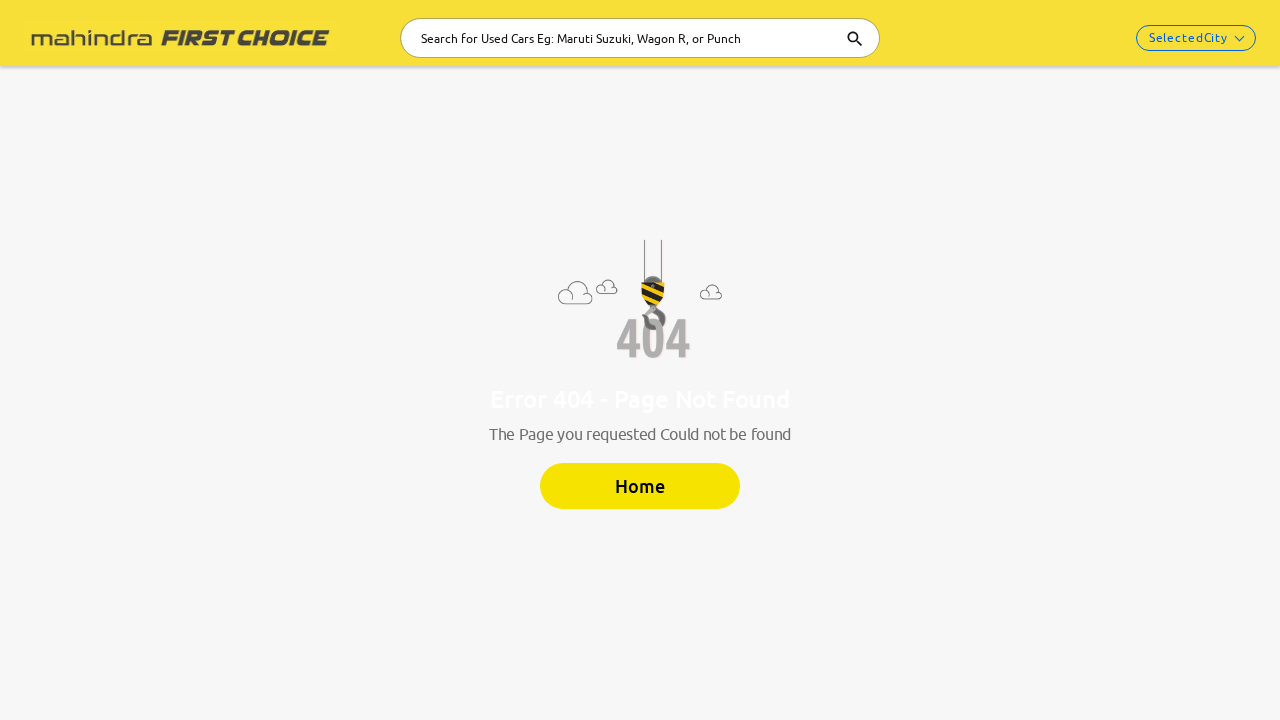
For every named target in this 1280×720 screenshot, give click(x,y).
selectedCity (1188, 37)
